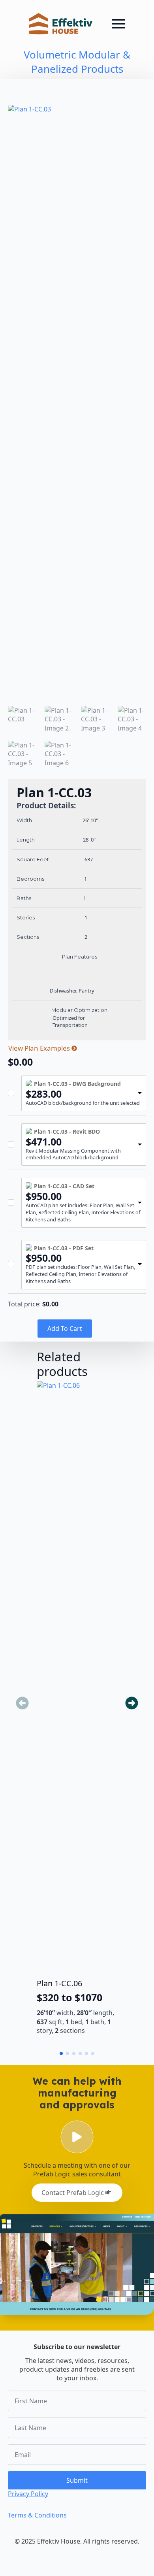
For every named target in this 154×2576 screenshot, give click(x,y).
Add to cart (65, 1329)
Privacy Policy (28, 2494)
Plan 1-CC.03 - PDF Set (64, 1248)
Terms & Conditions (37, 2515)
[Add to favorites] (113, 1429)
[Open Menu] (118, 24)
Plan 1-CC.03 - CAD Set (64, 1186)
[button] (132, 1703)
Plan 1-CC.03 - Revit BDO (67, 1131)
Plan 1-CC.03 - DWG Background (77, 1084)
